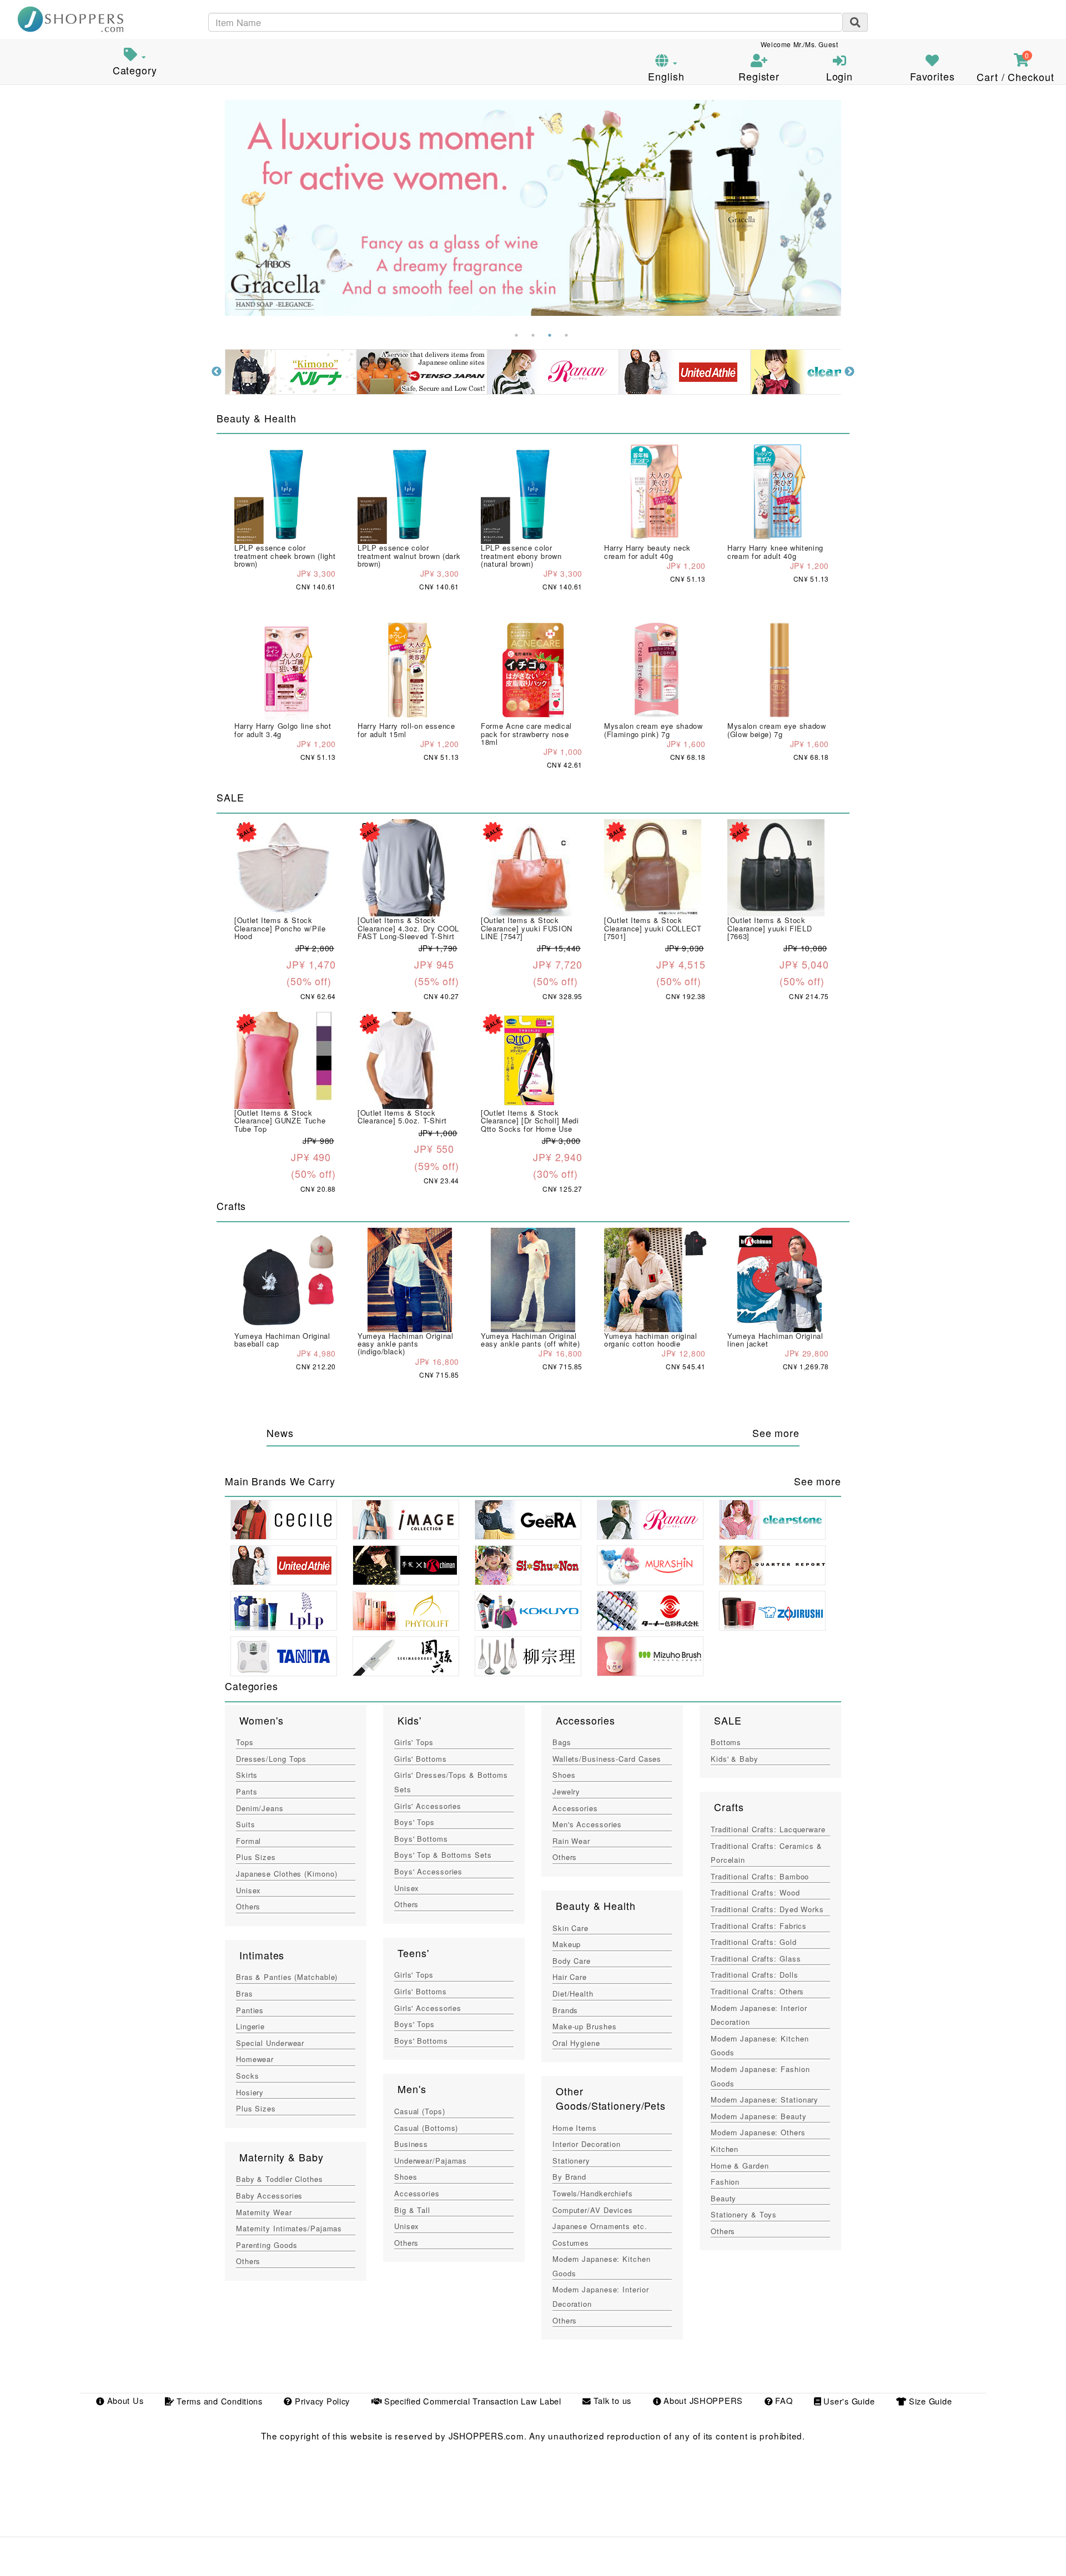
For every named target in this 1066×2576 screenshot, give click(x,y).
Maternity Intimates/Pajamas (289, 2228)
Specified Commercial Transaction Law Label (471, 2401)
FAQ (782, 2401)
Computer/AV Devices (593, 2210)
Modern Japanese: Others (758, 2132)
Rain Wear (571, 1841)
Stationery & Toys (744, 2214)
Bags (562, 1742)
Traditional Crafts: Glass (756, 1959)
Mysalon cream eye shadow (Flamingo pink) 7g (653, 730)
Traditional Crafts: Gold (754, 1942)
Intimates (262, 1955)
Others (248, 1906)
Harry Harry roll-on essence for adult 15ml (406, 730)
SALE (728, 1720)
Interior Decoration (587, 2144)
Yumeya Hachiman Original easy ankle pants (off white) (530, 1340)
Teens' (413, 1953)
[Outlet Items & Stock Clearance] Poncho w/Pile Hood (280, 928)
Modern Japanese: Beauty (759, 2116)
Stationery (571, 2161)
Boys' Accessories (428, 1871)
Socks (247, 2076)
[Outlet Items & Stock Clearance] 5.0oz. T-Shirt (402, 1116)
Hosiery (250, 2092)
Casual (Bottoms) (426, 2128)
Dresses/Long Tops (271, 1759)
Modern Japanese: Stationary (765, 2099)
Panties (250, 2010)
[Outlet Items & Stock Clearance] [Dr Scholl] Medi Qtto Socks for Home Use (530, 1121)
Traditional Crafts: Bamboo (760, 1876)
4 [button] (566, 335)
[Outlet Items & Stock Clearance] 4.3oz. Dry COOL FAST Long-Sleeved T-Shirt (408, 928)
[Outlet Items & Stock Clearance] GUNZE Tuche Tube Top (280, 1121)
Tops (245, 1742)
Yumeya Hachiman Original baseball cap (282, 1340)
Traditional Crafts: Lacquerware (768, 1829)
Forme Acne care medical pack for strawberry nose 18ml (526, 734)
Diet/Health (573, 1993)
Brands (565, 2010)
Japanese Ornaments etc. (600, 2226)
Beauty (723, 2198)
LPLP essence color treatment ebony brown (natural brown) (521, 556)
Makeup (567, 1944)
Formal (248, 1841)
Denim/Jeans (260, 1808)
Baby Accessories (269, 2196)
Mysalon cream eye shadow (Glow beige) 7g (777, 730)
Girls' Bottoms (421, 1759)
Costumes (571, 2243)
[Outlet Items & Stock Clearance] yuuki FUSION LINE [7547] (527, 928)
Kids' (409, 1720)
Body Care (572, 1961)
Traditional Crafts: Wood (755, 1892)
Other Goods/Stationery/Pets (611, 2098)
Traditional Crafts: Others (757, 1991)
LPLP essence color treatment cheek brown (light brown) (285, 556)
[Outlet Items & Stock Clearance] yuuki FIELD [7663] (770, 928)
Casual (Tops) (420, 2111)
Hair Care (570, 1977)
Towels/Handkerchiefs (593, 2193)
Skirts (247, 1775)
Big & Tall (412, 2210)
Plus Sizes (256, 1857)
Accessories (417, 2193)
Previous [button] (217, 372)
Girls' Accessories (428, 1806)
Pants (247, 1791)
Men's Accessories (587, 1824)
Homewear (255, 2059)
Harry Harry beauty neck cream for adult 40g (647, 551)
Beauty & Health (595, 1905)
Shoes (406, 2177)
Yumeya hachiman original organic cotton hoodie (651, 1340)
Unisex (248, 1890)
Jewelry (566, 1791)
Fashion (725, 2182)
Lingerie (250, 2026)
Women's (261, 1720)
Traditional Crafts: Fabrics (759, 1926)
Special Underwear (270, 2043)
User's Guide (848, 2401)
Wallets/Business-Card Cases (607, 1759)
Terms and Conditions (218, 2401)
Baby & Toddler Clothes (280, 2179)
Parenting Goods (266, 2245)
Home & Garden (740, 2166)
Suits (245, 1824)
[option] (533, 208)
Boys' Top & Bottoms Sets (443, 1855)
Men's (412, 2089)
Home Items (575, 2128)
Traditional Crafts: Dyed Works (767, 1909)
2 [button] (533, 335)
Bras (245, 1993)
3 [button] (550, 335)
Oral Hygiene (576, 2043)
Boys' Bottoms (421, 1839)
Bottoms (726, 1742)
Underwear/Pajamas (431, 2161)
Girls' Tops (414, 1742)
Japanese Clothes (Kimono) (286, 1874)
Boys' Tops (414, 1822)
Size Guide (929, 2401)
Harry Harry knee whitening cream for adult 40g (775, 551)
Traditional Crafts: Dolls (754, 1975)
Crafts (729, 1807)
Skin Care (570, 1928)
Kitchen (725, 2149)
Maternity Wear (264, 2212)
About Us (124, 2401)
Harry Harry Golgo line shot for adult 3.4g (283, 730)
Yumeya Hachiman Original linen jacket (775, 1340)
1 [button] (516, 335)
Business (411, 2144)
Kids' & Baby (735, 1759)
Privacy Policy (321, 2401)
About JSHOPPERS (702, 2401)
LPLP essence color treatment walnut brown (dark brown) (409, 556)
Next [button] (849, 372)
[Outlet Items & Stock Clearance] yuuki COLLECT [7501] (653, 928)
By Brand (569, 2177)
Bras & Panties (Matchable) (287, 1977)
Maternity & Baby (281, 2157)
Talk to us (611, 2401)
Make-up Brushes (584, 2026)
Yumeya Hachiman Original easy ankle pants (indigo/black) (406, 1344)
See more (776, 1433)
